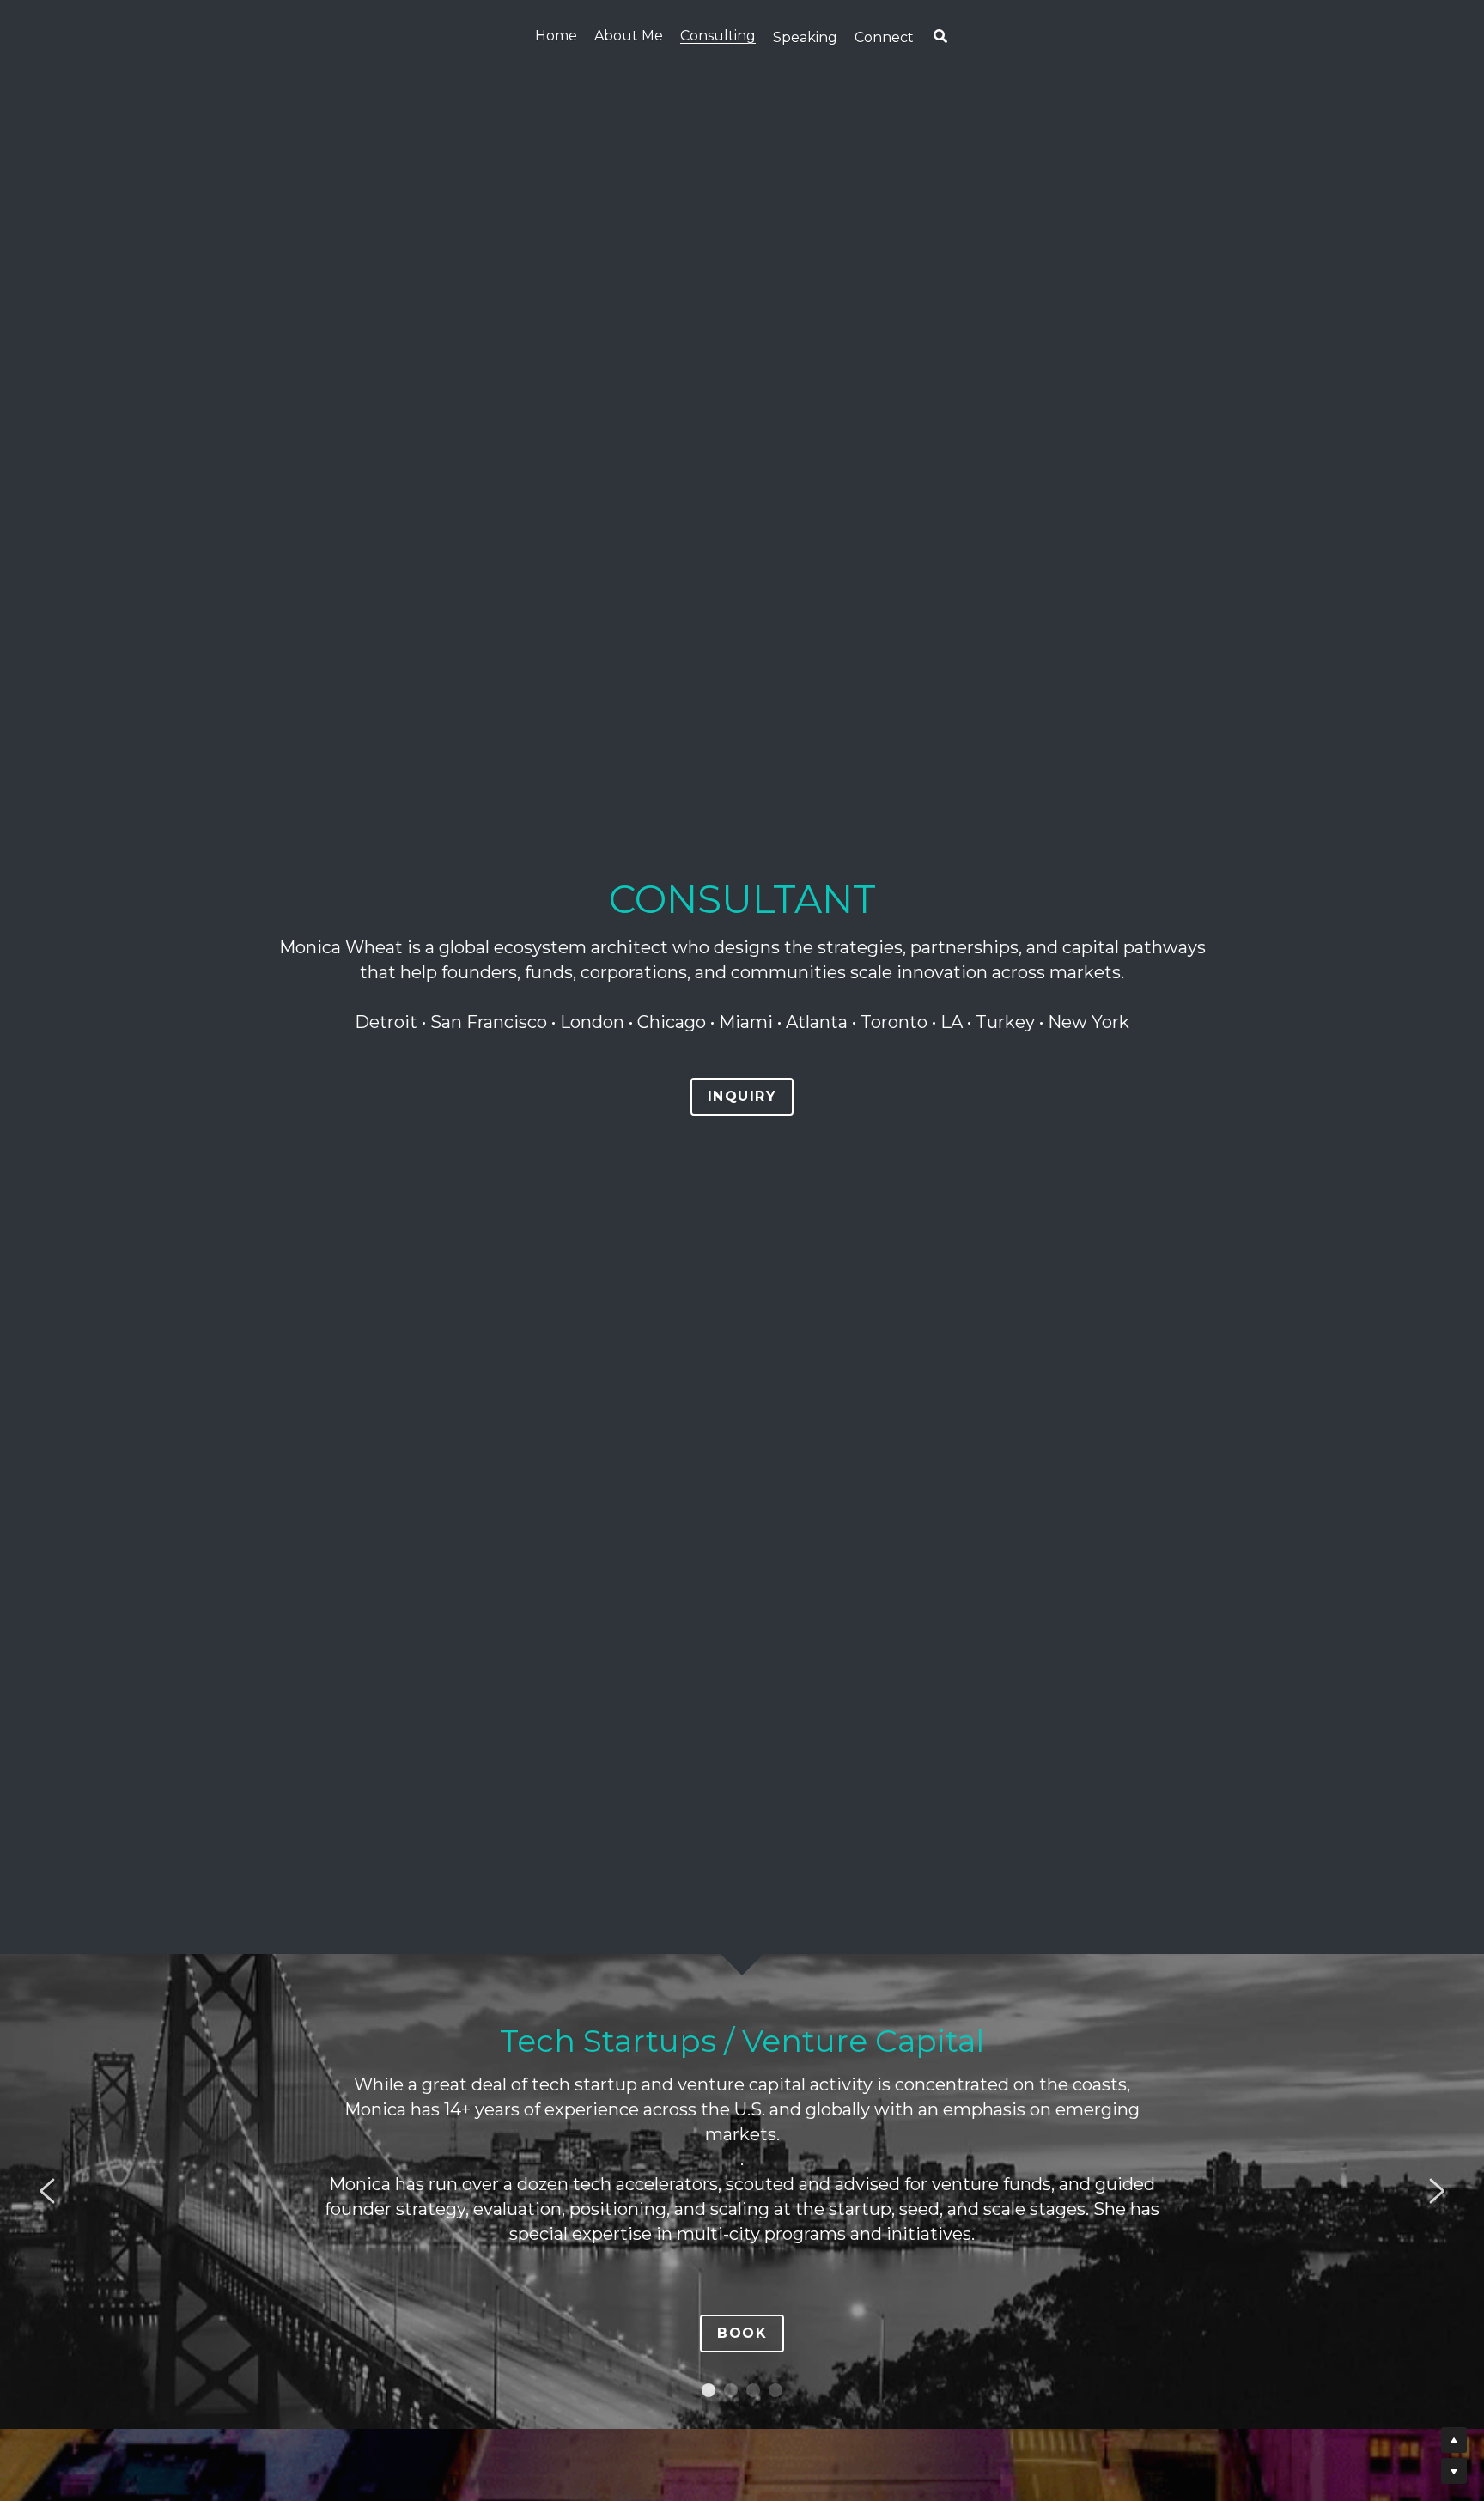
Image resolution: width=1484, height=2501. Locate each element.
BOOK (742, 2333)
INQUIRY (742, 1096)
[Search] (940, 37)
